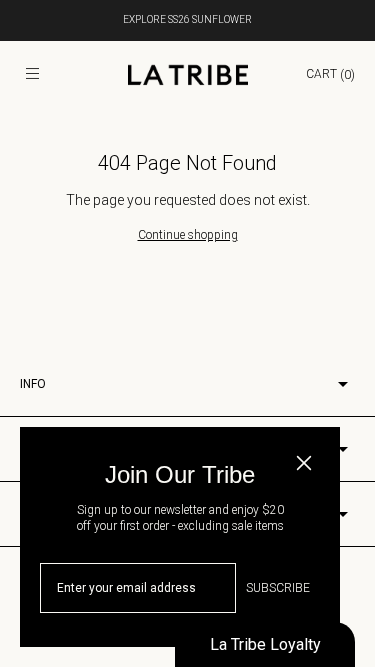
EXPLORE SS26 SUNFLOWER (187, 19)
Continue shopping (188, 235)
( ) (330, 74)
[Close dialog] (304, 463)
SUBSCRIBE (278, 588)
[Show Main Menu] (32, 75)
